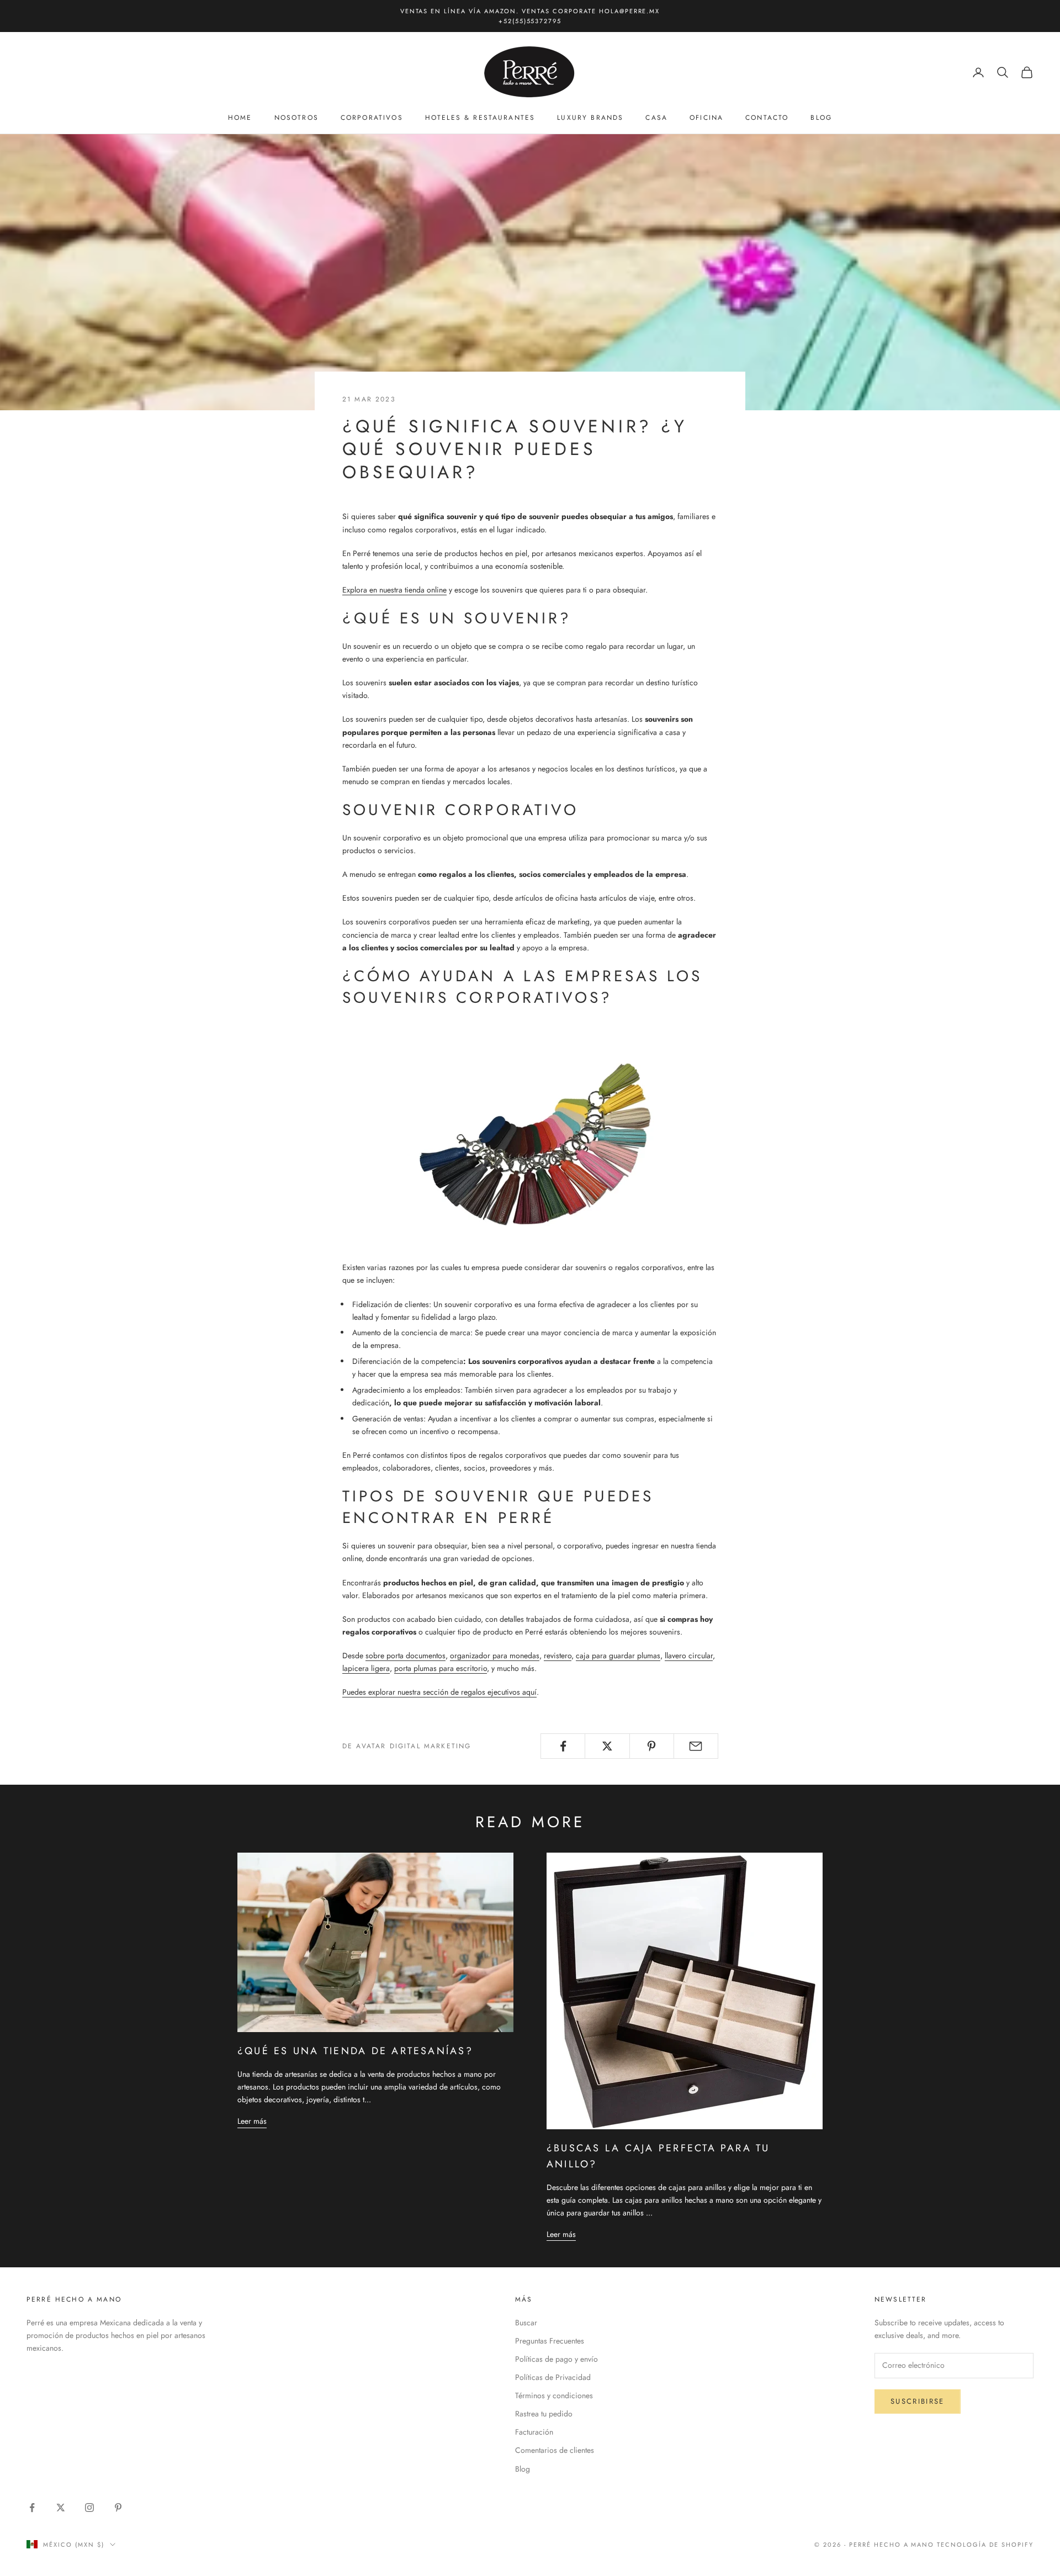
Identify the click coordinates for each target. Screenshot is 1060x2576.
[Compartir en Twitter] (607, 1746)
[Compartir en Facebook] (563, 1746)
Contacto (767, 118)
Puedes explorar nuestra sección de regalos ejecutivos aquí (439, 1692)
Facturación (534, 2432)
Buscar (526, 2323)
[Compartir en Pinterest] (652, 1746)
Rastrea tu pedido (544, 2414)
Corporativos (372, 118)
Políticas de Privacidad (553, 2377)
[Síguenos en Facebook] (32, 2508)
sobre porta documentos (406, 1655)
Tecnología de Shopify (985, 2545)
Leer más (252, 2121)
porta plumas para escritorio (441, 1668)
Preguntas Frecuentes (550, 2341)
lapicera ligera (366, 1668)
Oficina (706, 118)
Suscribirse (918, 2401)
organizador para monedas (495, 1655)
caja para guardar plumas (618, 1655)
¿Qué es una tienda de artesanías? (355, 2051)
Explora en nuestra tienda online (394, 590)
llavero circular (689, 1655)
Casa (656, 118)
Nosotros (296, 118)
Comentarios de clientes (555, 2450)
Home (240, 118)
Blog (821, 118)
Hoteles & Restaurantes (480, 118)
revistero (558, 1655)
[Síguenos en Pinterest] (118, 2508)
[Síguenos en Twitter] (61, 2508)
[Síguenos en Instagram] (89, 2508)
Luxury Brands (590, 118)
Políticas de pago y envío (556, 2359)
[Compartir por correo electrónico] (696, 1746)
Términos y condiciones (554, 2395)
